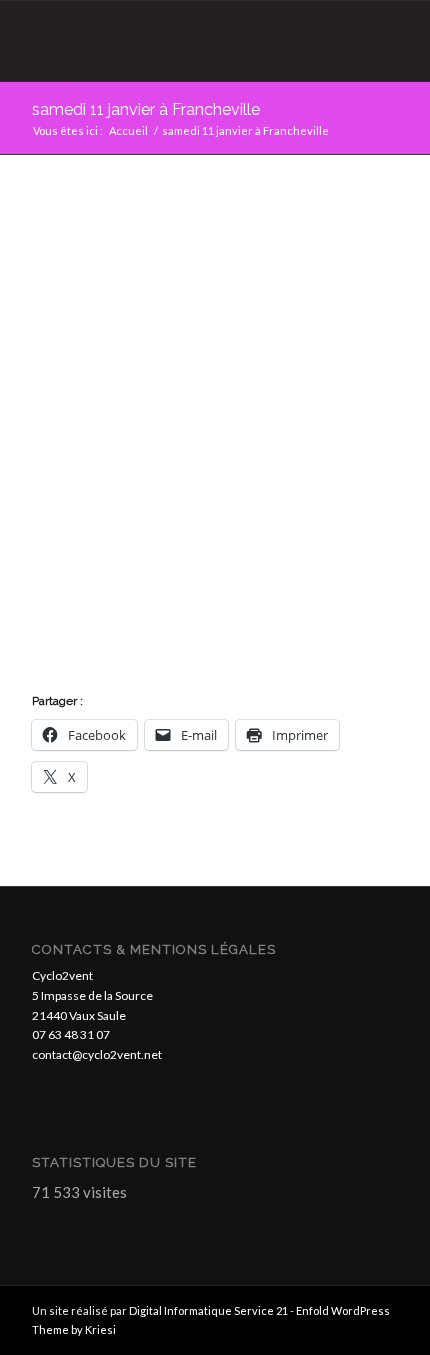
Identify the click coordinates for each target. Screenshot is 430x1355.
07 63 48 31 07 (71, 1034)
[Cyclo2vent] (178, 41)
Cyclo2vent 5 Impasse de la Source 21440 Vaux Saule (92, 995)
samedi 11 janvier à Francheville (146, 109)
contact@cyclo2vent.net (97, 1054)
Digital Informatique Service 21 (209, 1310)
